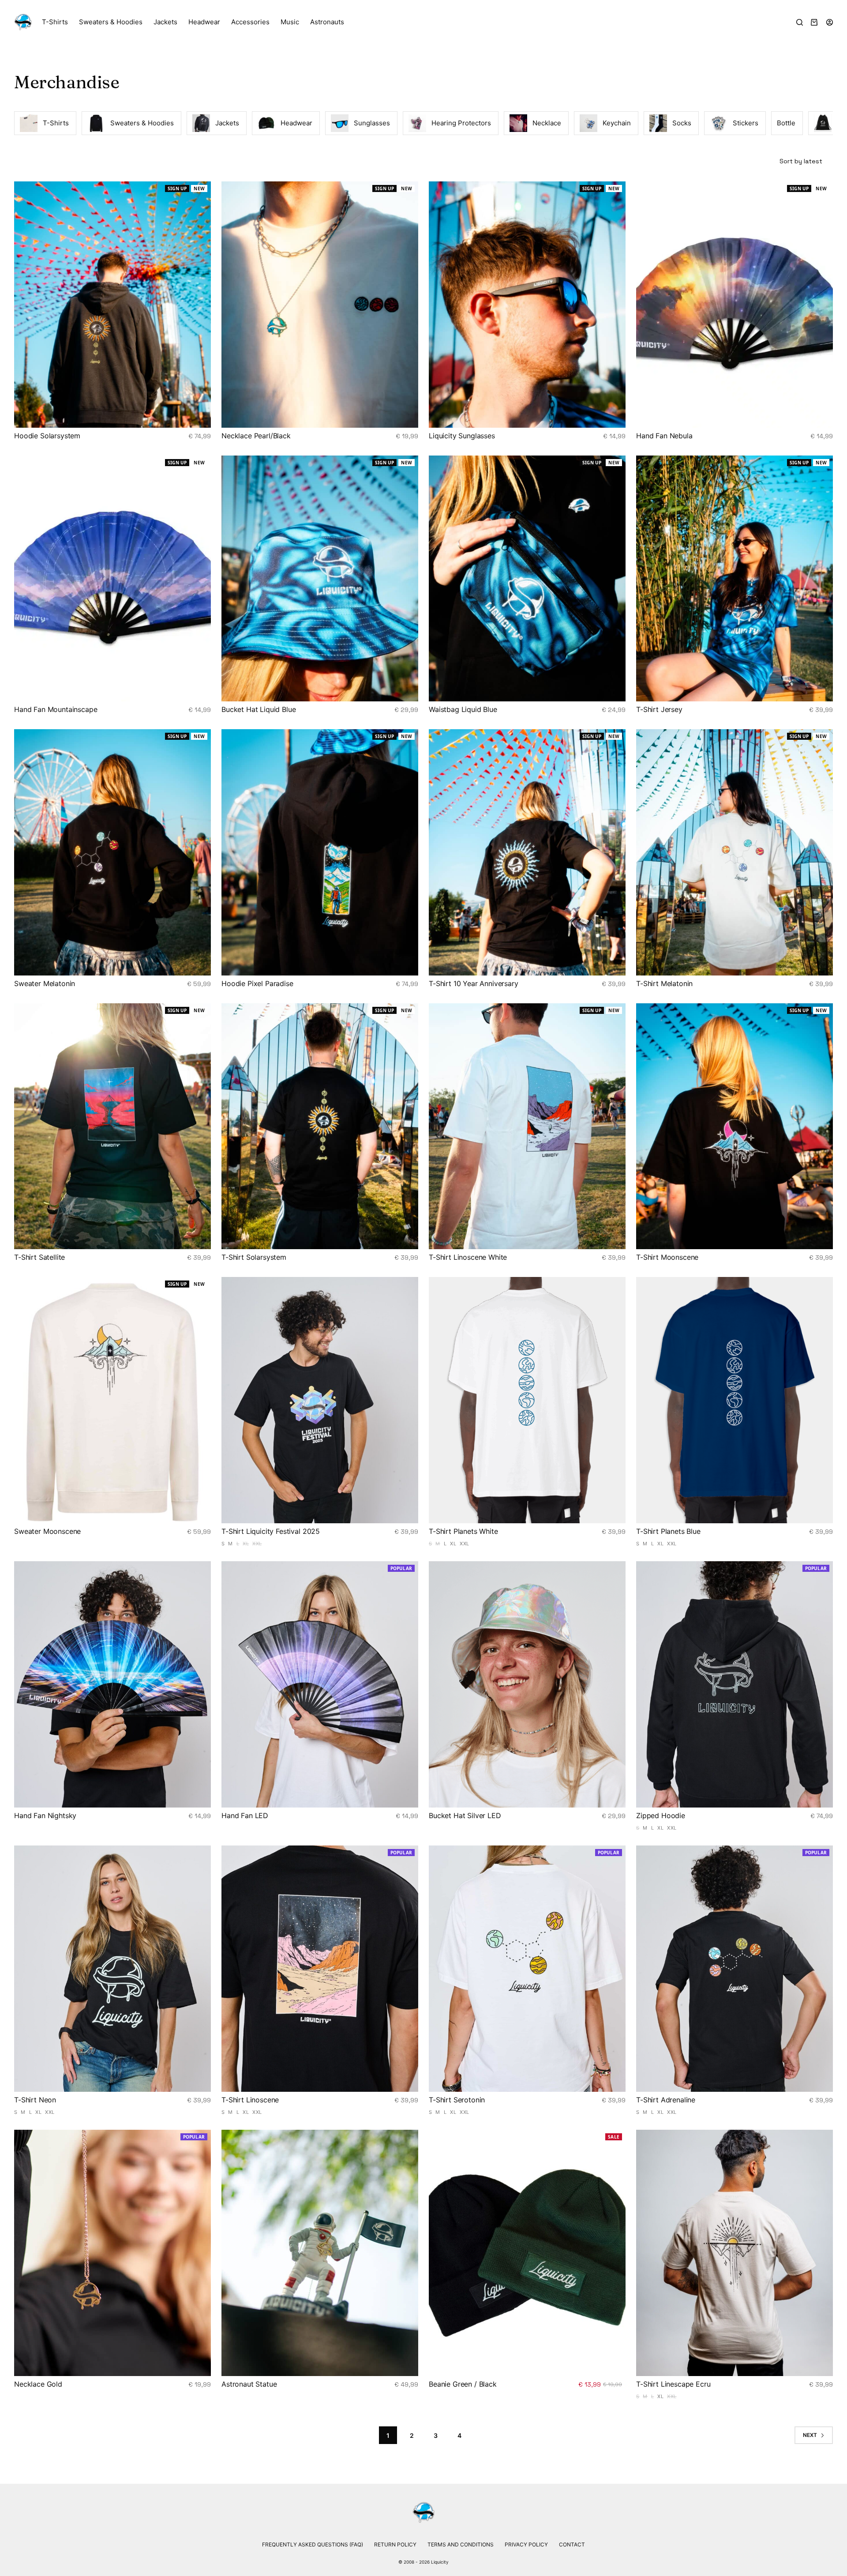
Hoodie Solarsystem (47, 436)
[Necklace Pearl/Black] (320, 305)
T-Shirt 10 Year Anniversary (474, 983)
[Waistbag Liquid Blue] (527, 579)
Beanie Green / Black (463, 2384)
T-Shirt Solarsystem (254, 1257)
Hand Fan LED (245, 1815)
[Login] (830, 22)
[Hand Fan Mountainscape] (112, 579)
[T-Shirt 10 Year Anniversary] (527, 852)
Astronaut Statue (249, 2384)
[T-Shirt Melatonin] (735, 852)
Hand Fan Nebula (664, 436)
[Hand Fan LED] (320, 1684)
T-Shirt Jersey (659, 709)
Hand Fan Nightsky (45, 1815)
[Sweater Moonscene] (112, 1400)
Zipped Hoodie (661, 1815)
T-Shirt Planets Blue (668, 1531)
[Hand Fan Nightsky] (112, 1684)
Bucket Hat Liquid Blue (259, 709)
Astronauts (327, 22)
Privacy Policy (526, 2544)
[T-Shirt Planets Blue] (735, 1400)
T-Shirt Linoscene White (468, 1257)
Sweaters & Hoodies (111, 22)
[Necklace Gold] (112, 2253)
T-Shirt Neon (35, 2100)
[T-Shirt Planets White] (527, 1400)
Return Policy (395, 2544)
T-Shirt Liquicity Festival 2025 (271, 1531)
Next (810, 2435)
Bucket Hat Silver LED (465, 1815)
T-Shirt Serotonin (457, 2100)
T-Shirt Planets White (463, 1531)
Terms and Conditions (461, 2544)
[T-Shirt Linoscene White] (527, 1126)
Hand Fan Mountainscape (56, 709)
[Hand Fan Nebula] (735, 305)
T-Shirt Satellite (39, 1257)
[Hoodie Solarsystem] (112, 305)
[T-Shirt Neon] (112, 1969)
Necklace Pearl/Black (256, 436)
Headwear (204, 22)
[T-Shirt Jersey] (735, 579)
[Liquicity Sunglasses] (527, 305)
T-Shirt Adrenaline (666, 2100)
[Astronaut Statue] (320, 2253)
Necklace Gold (38, 2384)
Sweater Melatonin (45, 983)
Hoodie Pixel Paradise (257, 983)
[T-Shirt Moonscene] (735, 1126)
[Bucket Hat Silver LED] (527, 1684)
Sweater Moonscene (47, 1531)
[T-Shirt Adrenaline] (735, 1969)
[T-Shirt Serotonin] (527, 1969)
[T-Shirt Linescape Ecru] (735, 2253)
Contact (572, 2544)
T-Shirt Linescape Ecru (673, 2384)
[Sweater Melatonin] (112, 852)
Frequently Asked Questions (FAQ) (313, 2544)
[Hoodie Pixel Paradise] (320, 852)
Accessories (250, 22)
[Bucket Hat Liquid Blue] (320, 579)
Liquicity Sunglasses (462, 436)
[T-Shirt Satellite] (112, 1126)
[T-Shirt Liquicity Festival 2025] (320, 1400)
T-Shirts (55, 22)
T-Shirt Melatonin (664, 983)
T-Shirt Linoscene (250, 2100)
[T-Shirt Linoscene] (320, 1969)
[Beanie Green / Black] (527, 2253)
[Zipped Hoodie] (735, 1684)
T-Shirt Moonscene (667, 1257)
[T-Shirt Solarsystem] (320, 1126)
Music (290, 22)
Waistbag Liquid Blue (463, 709)
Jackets (165, 22)
